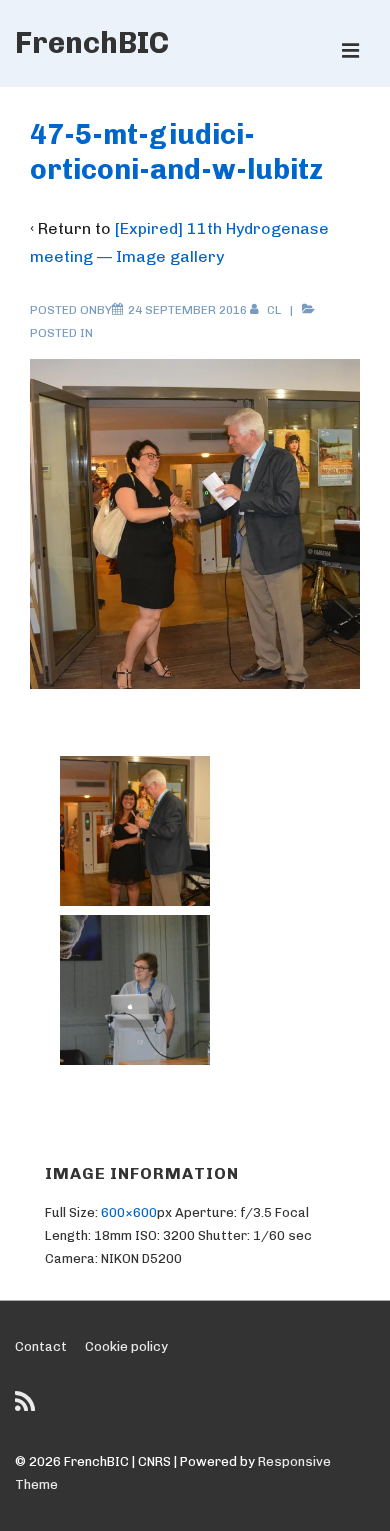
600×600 (129, 1212)
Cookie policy (126, 1346)
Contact (41, 1346)
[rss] (27, 1408)
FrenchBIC (92, 43)
